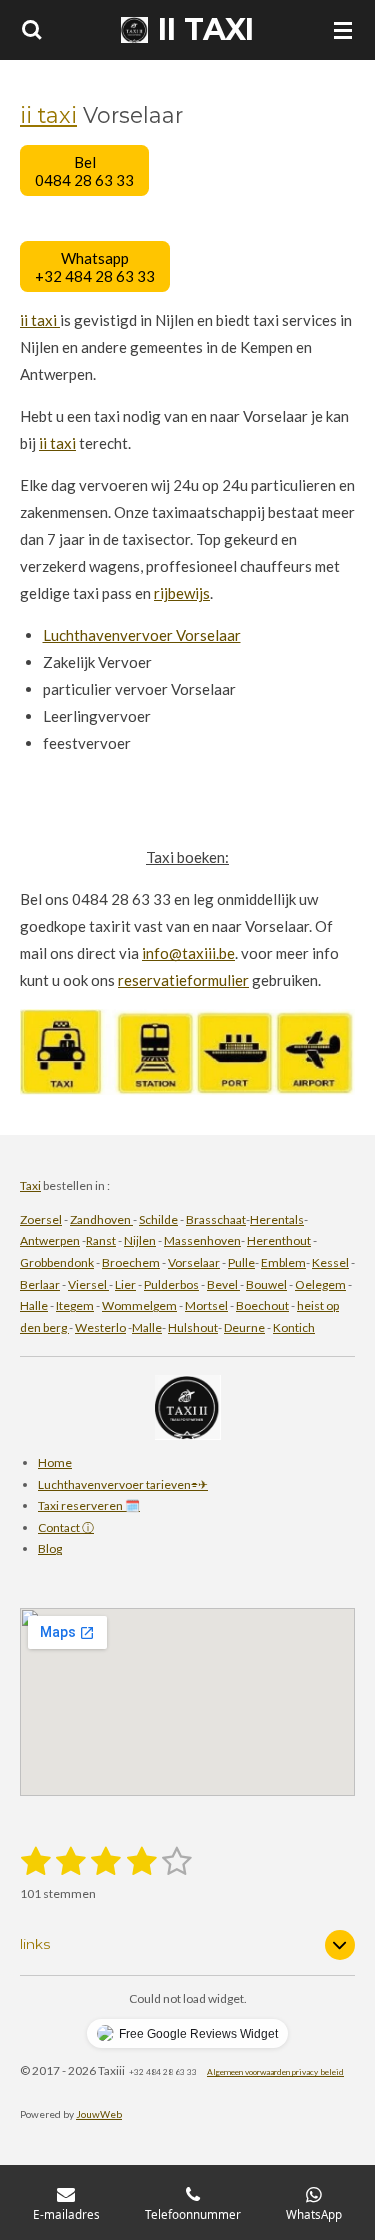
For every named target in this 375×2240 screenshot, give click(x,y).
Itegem (75, 1305)
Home (55, 1462)
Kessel (330, 1262)
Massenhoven (202, 1240)
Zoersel (41, 1219)
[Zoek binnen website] (32, 30)
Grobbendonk (57, 1262)
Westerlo (100, 1327)
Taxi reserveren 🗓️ (89, 1505)
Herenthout (279, 1240)
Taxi (30, 1185)
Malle (147, 1327)
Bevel (223, 1284)
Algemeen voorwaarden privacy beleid (275, 2072)
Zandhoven (101, 1219)
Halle (34, 1305)
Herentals (277, 1219)
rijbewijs (182, 593)
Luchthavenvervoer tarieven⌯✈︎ (123, 1484)
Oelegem (320, 1284)
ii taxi (48, 115)
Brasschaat (216, 1219)
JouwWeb (99, 2114)
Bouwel (266, 1284)
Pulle (241, 1262)
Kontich (294, 1327)
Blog (50, 1548)
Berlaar (40, 1284)
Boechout (262, 1305)
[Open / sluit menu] (343, 30)
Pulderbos (171, 1284)
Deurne (244, 1327)
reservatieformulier (183, 980)
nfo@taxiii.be (190, 953)
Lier (125, 1284)
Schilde (158, 1219)
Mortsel (206, 1305)
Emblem (283, 1262)
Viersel (88, 1284)
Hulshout (193, 1327)
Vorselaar (194, 1262)
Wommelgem (139, 1305)
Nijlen (140, 1240)
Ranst (101, 1240)
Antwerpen (50, 1240)
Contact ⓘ (66, 1527)
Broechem (131, 1262)
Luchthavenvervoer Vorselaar (142, 635)
